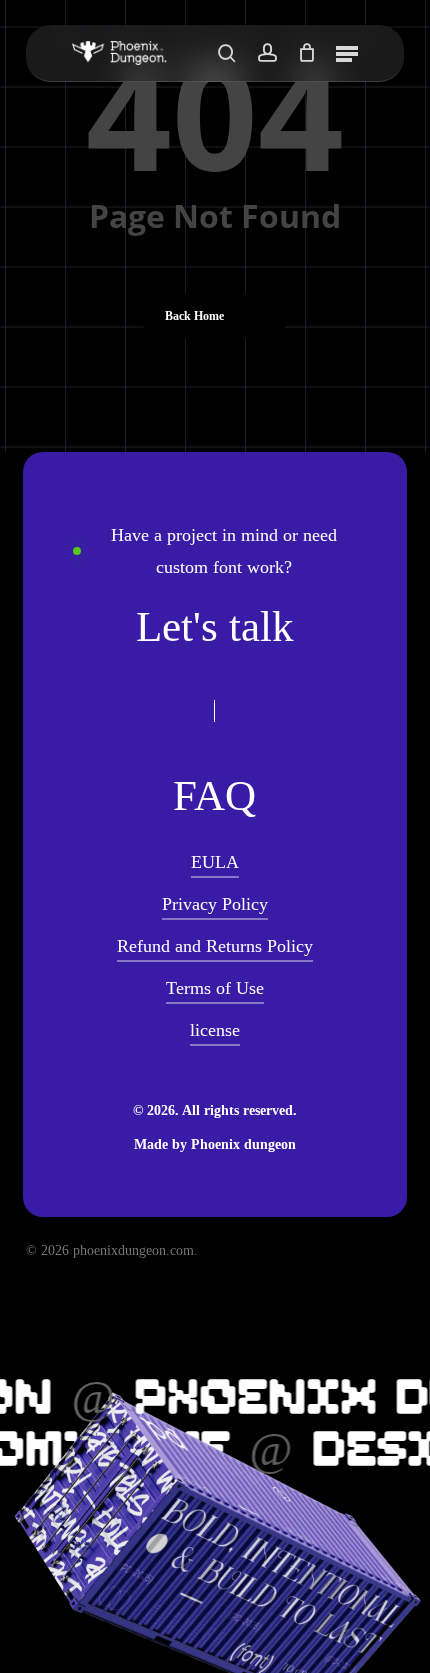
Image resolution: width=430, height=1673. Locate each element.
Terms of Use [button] (215, 988)
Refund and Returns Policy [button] (215, 946)
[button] (347, 53)
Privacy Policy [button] (215, 904)
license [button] (215, 1030)
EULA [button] (215, 862)
